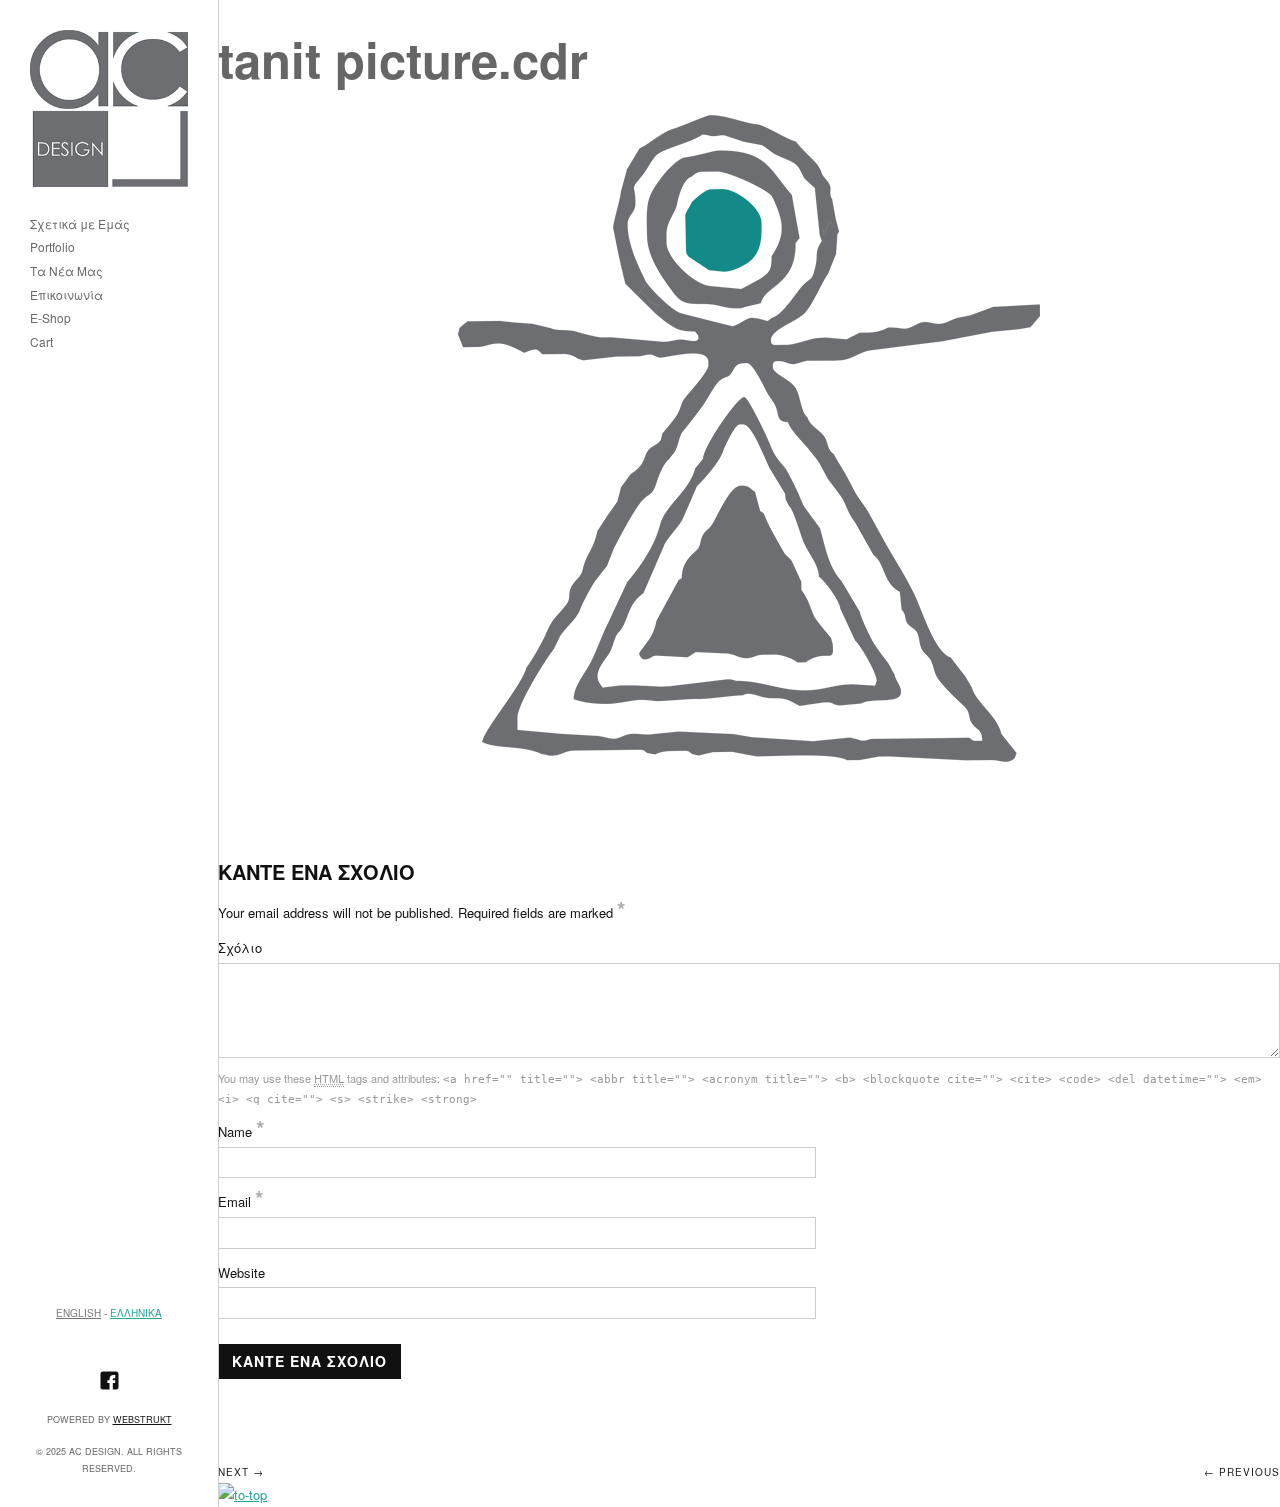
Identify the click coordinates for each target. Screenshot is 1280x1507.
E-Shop (50, 318)
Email (241, 1201)
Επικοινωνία (66, 295)
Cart (41, 342)
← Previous (1242, 1472)
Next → (241, 1472)
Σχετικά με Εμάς (80, 224)
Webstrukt (142, 1419)
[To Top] (242, 1494)
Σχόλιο (240, 947)
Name (241, 1131)
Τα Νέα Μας (66, 271)
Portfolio (52, 247)
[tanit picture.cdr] (749, 440)
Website (241, 1272)
